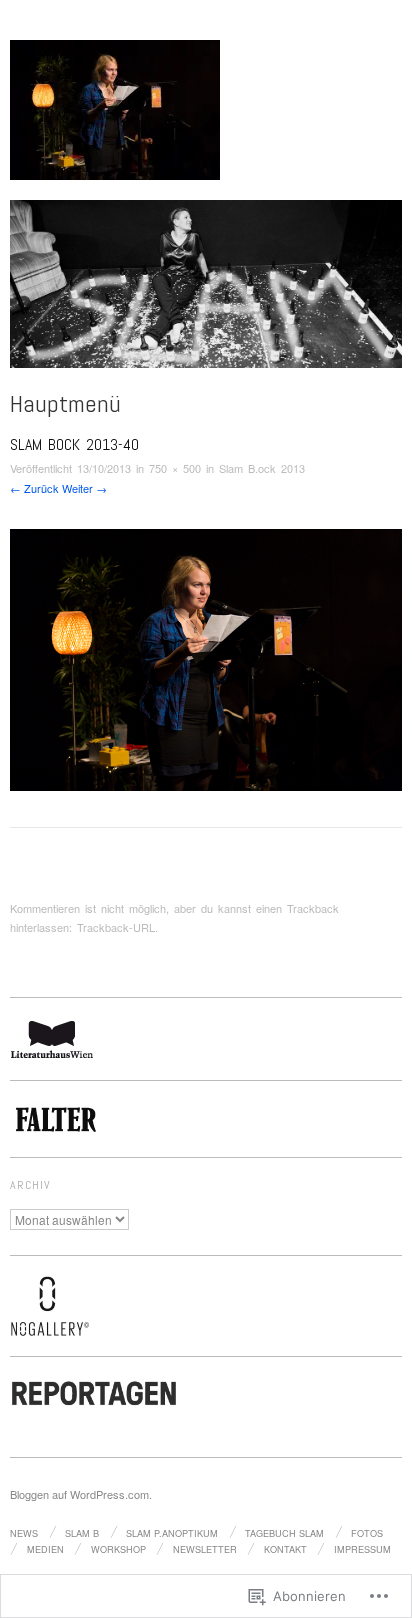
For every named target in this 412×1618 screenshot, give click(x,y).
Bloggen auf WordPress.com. (81, 1494)
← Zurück (34, 488)
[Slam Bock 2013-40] (206, 657)
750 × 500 (175, 468)
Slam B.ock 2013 (262, 468)
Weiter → (84, 488)
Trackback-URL (116, 927)
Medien (45, 1549)
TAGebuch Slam (284, 1533)
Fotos (367, 1533)
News (24, 1533)
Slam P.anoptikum (172, 1533)
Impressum (362, 1549)
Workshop (118, 1549)
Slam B (82, 1533)
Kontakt (285, 1549)
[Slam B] (206, 291)
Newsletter (205, 1549)
